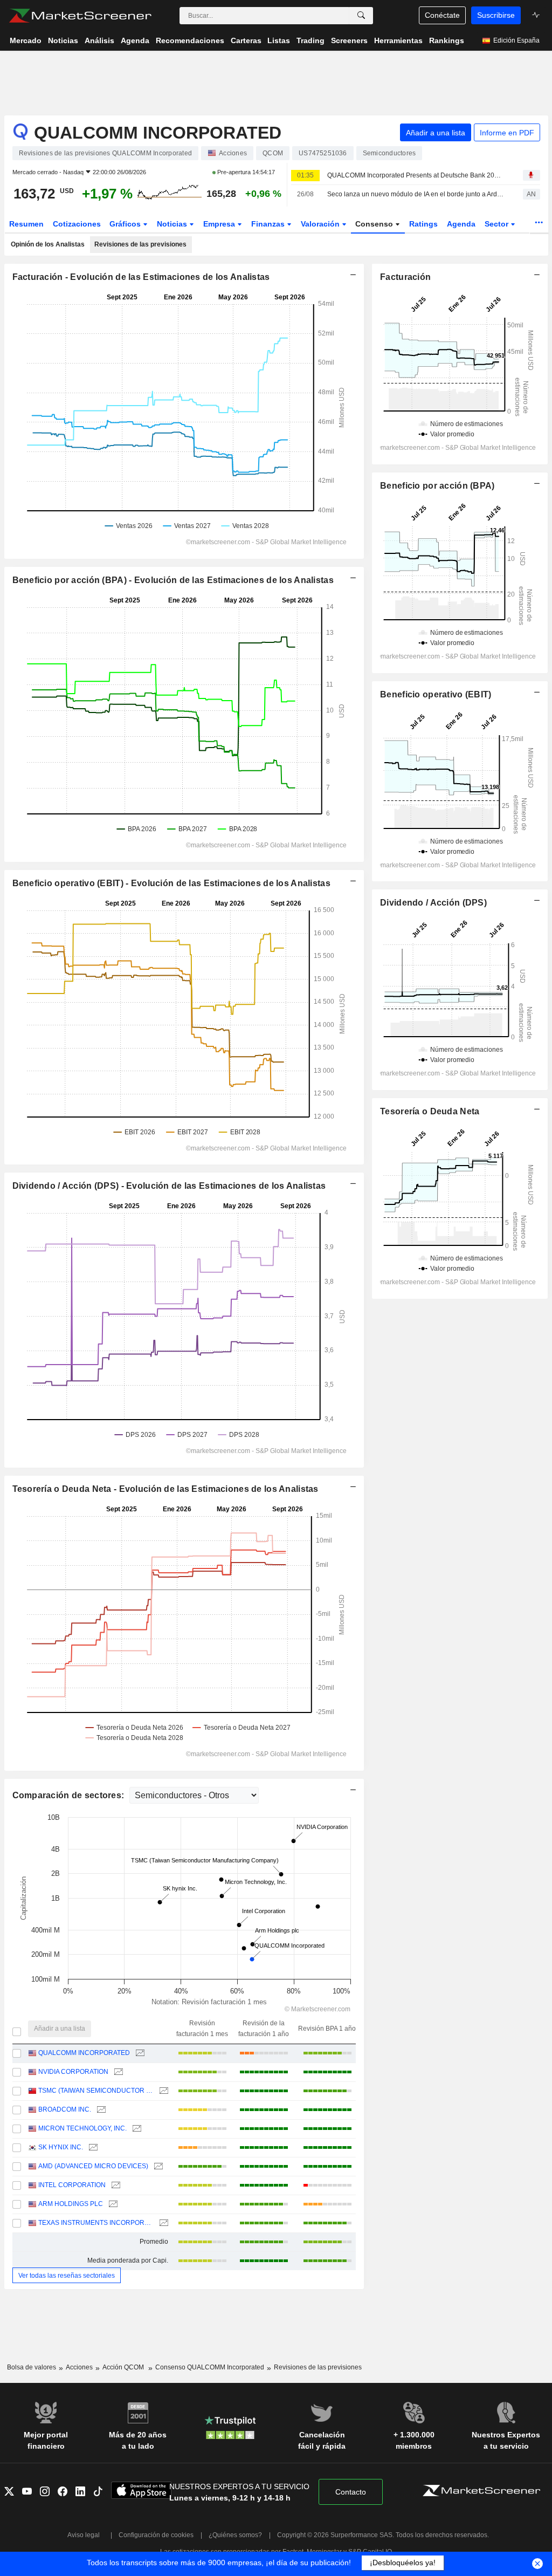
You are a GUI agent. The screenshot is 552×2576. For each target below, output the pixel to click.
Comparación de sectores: (70, 1795)
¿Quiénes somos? (235, 2535)
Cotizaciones (77, 224)
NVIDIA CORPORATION (73, 2072)
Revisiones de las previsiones (140, 244)
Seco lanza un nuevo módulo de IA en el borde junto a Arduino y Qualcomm (416, 194)
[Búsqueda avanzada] (361, 16)
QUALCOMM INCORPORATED (84, 2053)
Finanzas (269, 224)
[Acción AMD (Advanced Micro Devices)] (157, 2166)
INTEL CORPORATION (72, 2185)
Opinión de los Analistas (48, 244)
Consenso (375, 224)
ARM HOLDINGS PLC (71, 2204)
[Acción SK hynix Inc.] (92, 2147)
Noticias (173, 224)
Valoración (321, 224)
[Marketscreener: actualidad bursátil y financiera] (80, 16)
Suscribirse (496, 15)
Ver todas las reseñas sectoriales (67, 2276)
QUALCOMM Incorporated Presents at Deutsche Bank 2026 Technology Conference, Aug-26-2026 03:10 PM (416, 175)
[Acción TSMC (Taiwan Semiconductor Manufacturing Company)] (163, 2091)
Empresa (220, 224)
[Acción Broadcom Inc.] (100, 2110)
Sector (498, 224)
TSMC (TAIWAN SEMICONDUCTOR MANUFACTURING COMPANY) (96, 2091)
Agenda (461, 224)
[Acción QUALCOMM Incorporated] (139, 2053)
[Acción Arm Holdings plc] (112, 2204)
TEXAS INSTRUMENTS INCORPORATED (96, 2223)
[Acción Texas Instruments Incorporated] (163, 2223)
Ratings (423, 224)
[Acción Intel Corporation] (115, 2185)
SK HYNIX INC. (61, 2147)
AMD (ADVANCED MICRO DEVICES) (93, 2166)
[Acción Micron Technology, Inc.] (136, 2129)
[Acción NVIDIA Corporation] (117, 2072)
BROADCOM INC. (65, 2109)
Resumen (26, 224)
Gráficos (126, 224)
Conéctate (442, 15)
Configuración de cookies (156, 2535)
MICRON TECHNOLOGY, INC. (82, 2128)
